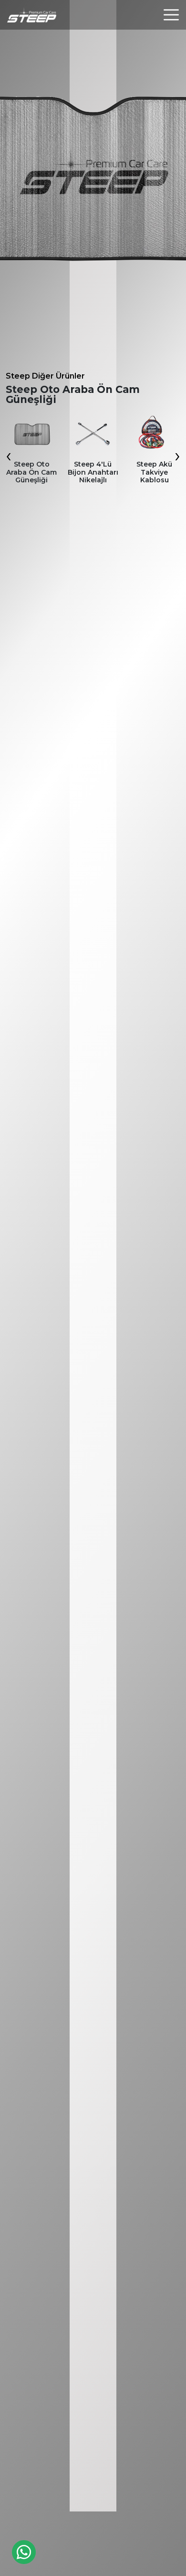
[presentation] (9, 455)
